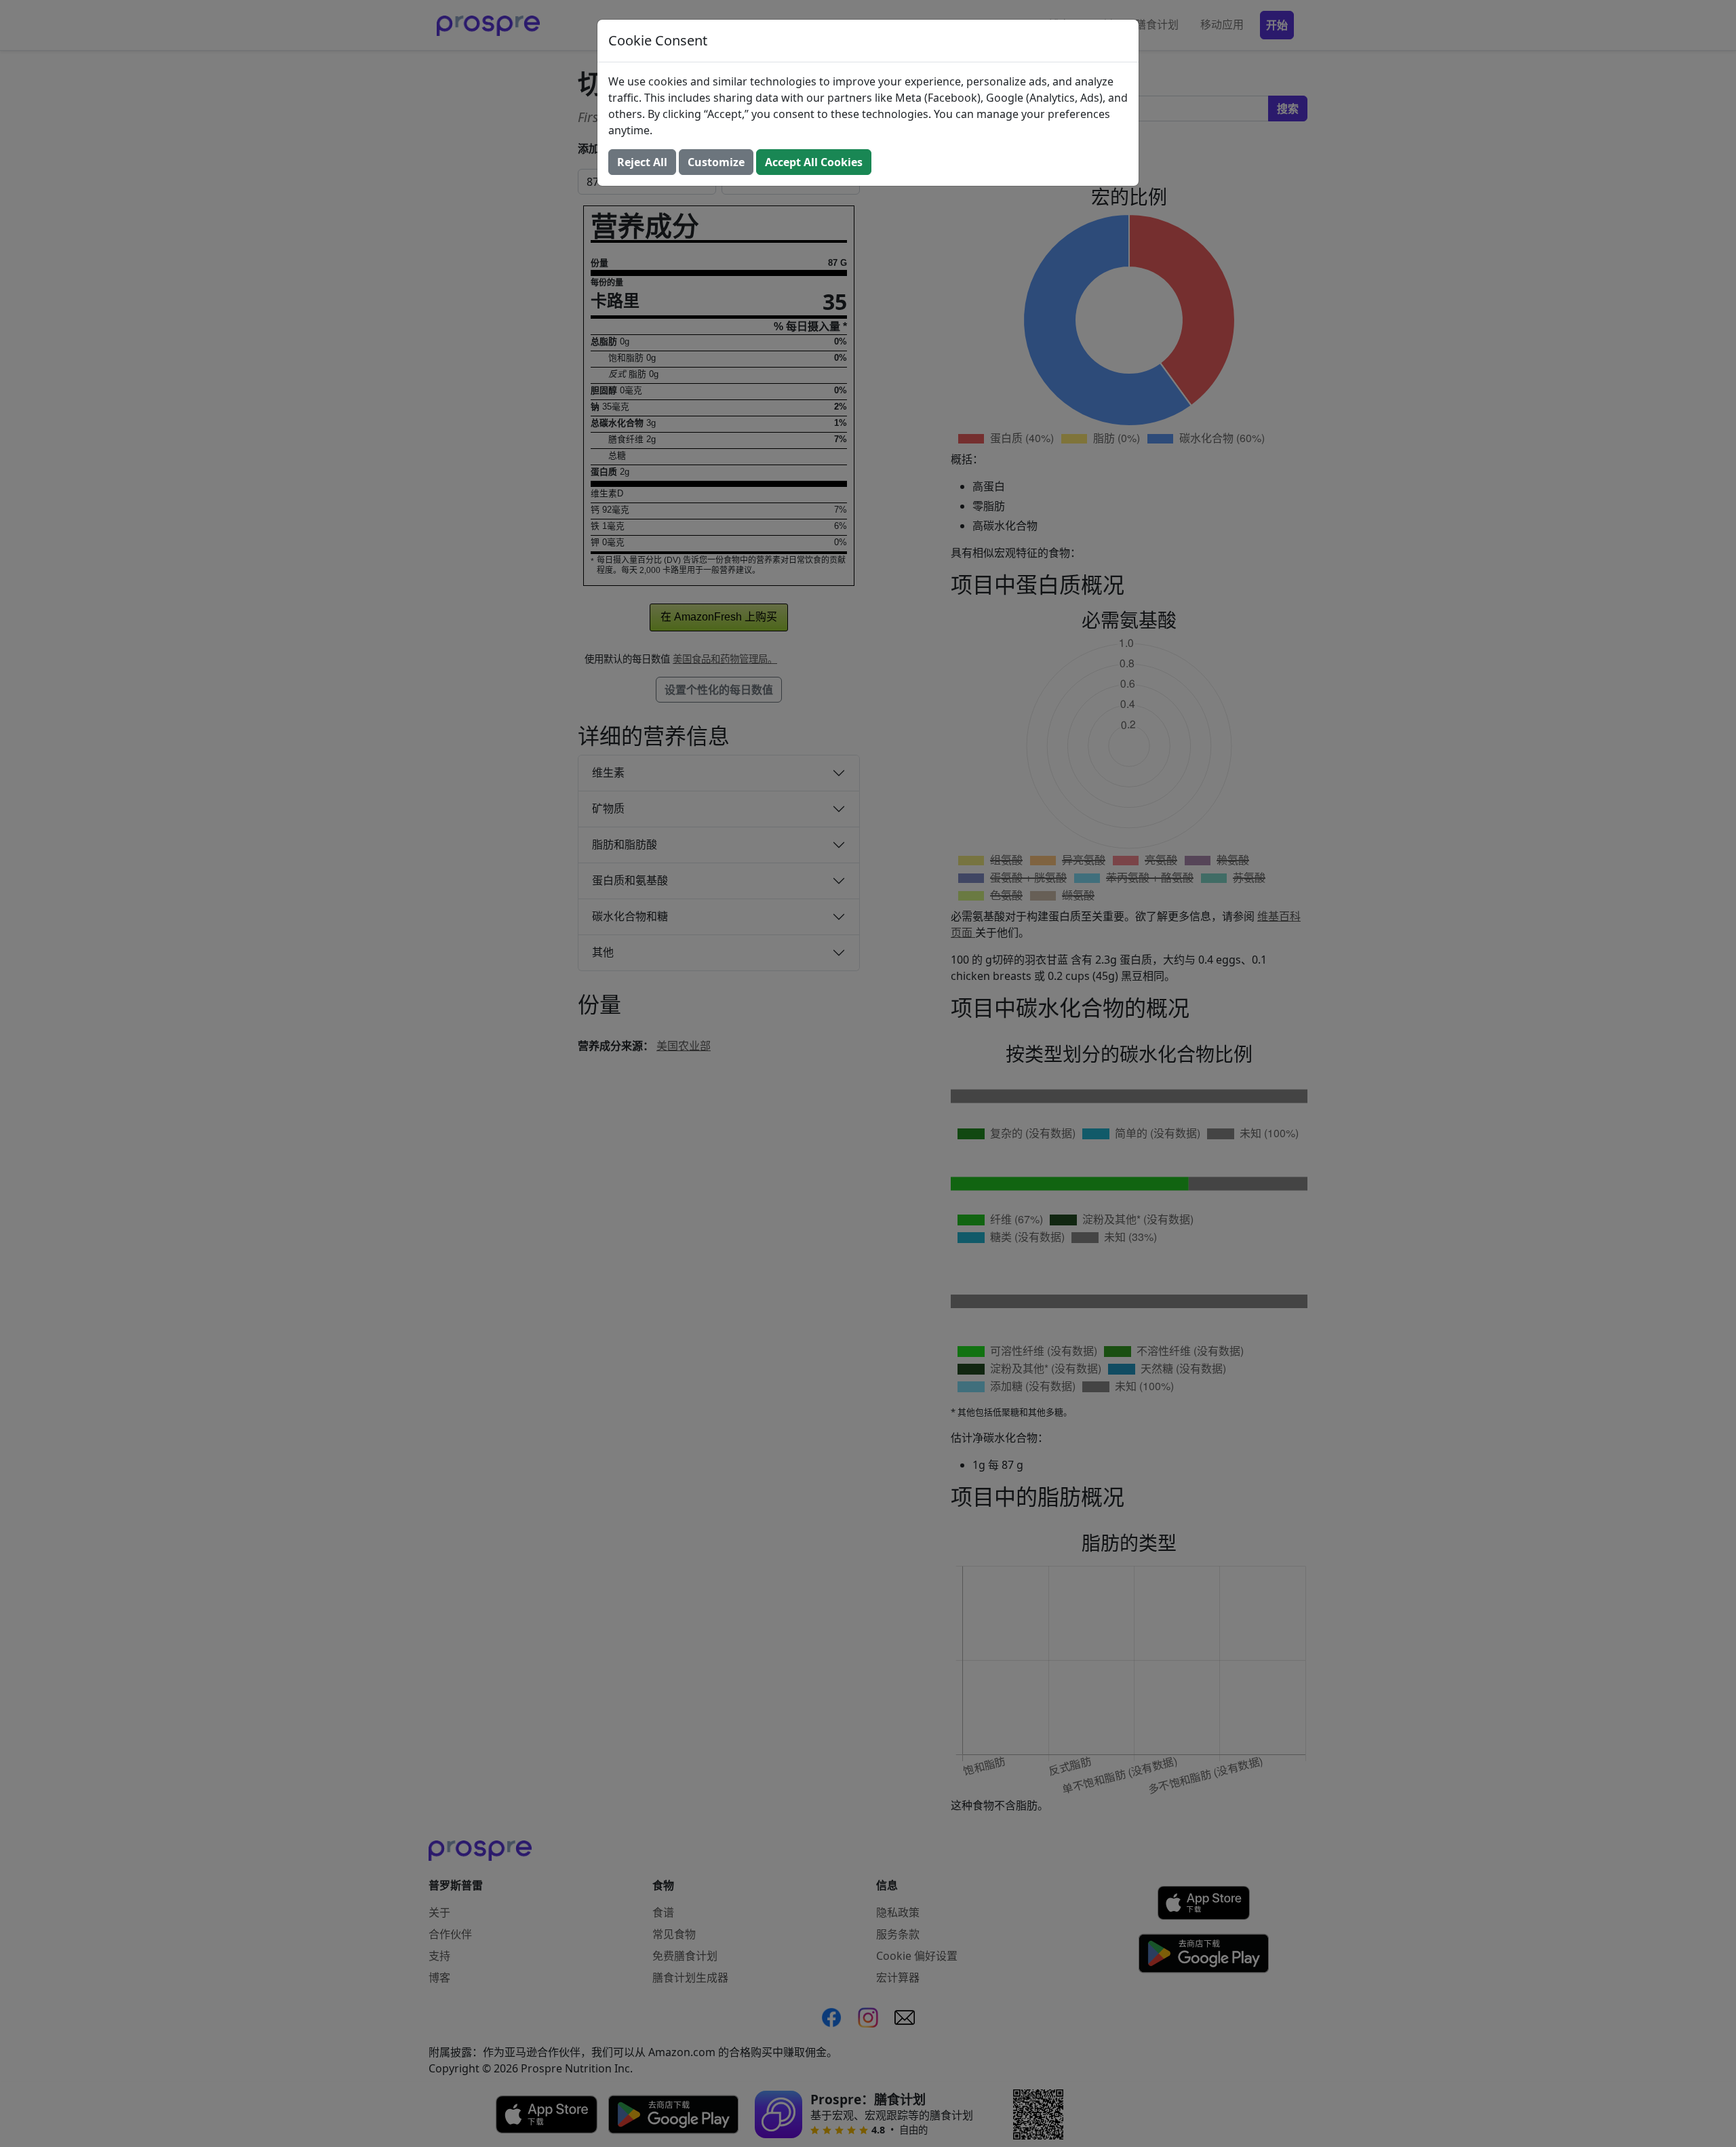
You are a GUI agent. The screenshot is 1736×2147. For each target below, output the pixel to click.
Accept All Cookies (814, 162)
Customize (716, 162)
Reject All (642, 162)
